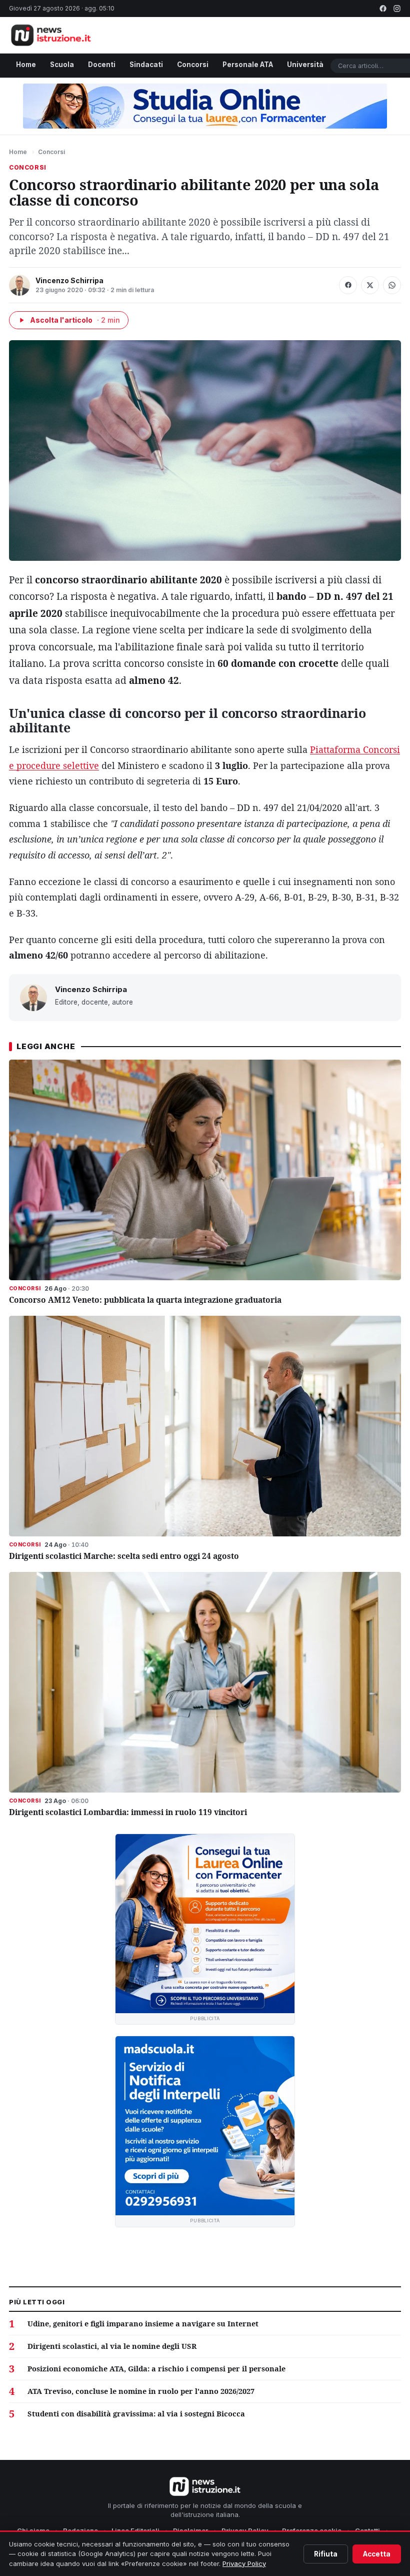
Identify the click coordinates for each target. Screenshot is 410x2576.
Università (305, 65)
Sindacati (146, 65)
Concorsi (193, 65)
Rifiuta (326, 2554)
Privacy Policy (244, 2563)
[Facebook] (383, 9)
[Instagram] (397, 9)
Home (26, 65)
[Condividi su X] (370, 285)
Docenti (102, 65)
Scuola (62, 65)
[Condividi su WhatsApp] (392, 285)
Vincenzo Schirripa (69, 280)
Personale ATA (248, 65)
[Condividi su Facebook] (348, 285)
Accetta (377, 2554)
